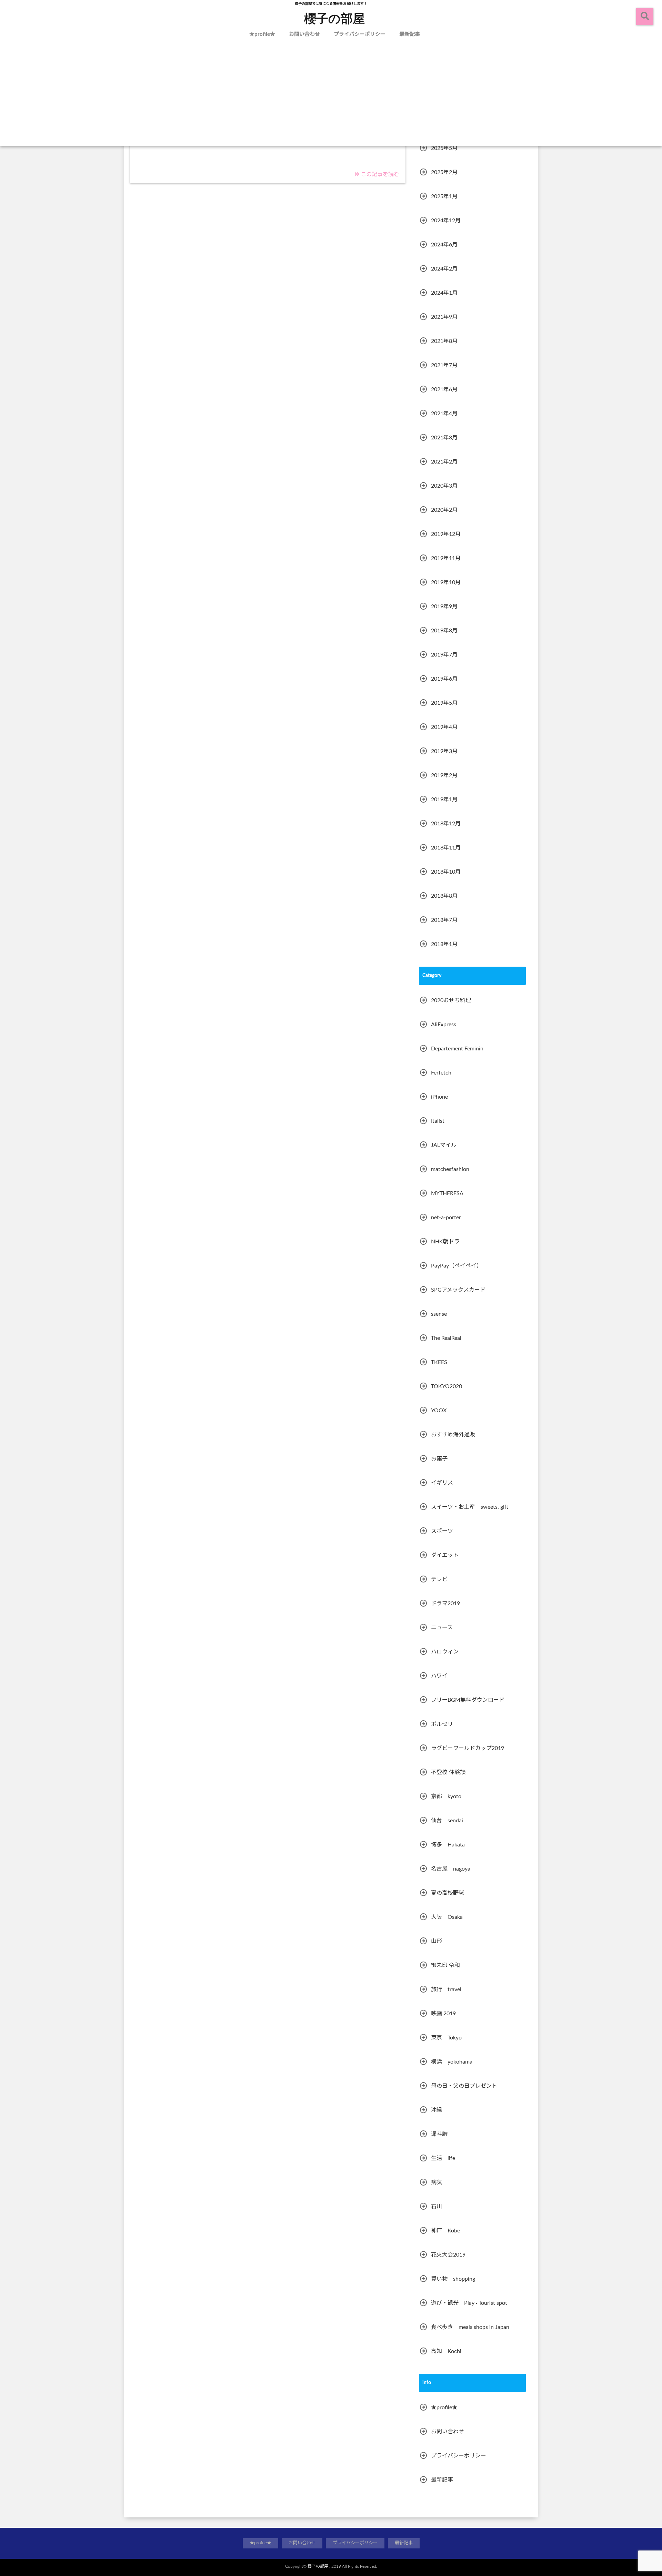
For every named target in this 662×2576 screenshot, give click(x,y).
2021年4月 (444, 414)
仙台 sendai (447, 1821)
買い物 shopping (453, 2279)
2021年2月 (444, 462)
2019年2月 (444, 775)
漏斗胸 (439, 2134)
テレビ (439, 1579)
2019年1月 (444, 800)
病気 (437, 2182)
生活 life (443, 2158)
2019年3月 (444, 751)
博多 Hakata (448, 1845)
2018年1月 (444, 944)
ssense (439, 1314)
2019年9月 (444, 607)
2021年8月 (444, 341)
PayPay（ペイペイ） (457, 1266)
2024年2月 (444, 269)
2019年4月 (444, 727)
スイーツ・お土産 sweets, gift (470, 1507)
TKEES (439, 1362)
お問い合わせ (304, 34)
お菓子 (439, 1459)
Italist (438, 1121)
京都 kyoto (446, 1796)
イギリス (442, 1483)
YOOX (439, 1411)
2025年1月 (444, 196)
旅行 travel (446, 1989)
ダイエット (445, 1555)
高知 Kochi (446, 2351)
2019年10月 (446, 582)
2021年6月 (444, 389)
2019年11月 (446, 558)
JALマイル (444, 1145)
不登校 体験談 (448, 1772)
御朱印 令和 (445, 1965)
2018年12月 (446, 824)
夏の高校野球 (448, 1893)
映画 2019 (443, 2014)
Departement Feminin (457, 1049)
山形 (437, 1941)
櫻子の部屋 (334, 18)
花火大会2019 (448, 2255)
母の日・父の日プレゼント (464, 2086)
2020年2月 (444, 510)
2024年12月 (446, 221)
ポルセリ (442, 1724)
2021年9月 (444, 317)
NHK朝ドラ (445, 1242)
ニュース (442, 1628)
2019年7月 (444, 655)
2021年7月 (444, 365)
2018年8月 (444, 896)
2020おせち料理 (451, 1000)
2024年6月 (444, 245)
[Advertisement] (331, 94)
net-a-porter (446, 1218)
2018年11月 (446, 848)
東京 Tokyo (446, 2038)
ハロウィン (445, 1652)
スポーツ (442, 1531)
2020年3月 (444, 486)
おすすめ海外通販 (453, 1435)
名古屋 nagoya (451, 1869)
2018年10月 (446, 872)
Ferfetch (441, 1073)
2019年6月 (444, 679)
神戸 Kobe (445, 2231)
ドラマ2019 (445, 1603)
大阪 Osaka (447, 1917)
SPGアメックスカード (458, 1290)
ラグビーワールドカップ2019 (468, 1748)
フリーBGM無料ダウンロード (468, 1700)
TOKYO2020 (447, 1386)
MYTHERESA (447, 1193)
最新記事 (410, 34)
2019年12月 (446, 534)
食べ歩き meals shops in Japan (470, 2327)
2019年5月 (444, 703)
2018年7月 (444, 920)
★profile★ (262, 34)
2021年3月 (444, 438)
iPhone (439, 1097)
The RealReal (446, 1338)
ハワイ (439, 1676)
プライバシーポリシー (360, 34)
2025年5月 (444, 148)
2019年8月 (444, 631)
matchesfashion (450, 1169)
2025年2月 (444, 172)
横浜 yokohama (452, 2062)
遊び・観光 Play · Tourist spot (469, 2303)
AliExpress (444, 1025)
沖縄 (437, 2110)
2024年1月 (444, 293)
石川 (437, 2207)
